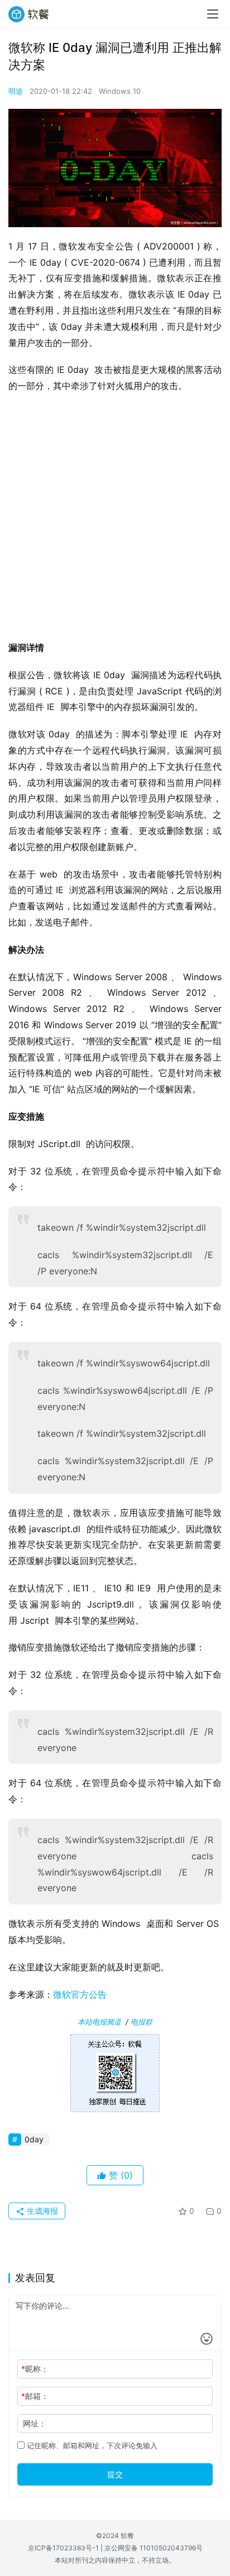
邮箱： (35, 2396)
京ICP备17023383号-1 (63, 2548)
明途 (16, 91)
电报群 (142, 2022)
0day (34, 2139)
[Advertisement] (115, 520)
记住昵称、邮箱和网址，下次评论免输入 (91, 2445)
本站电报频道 (99, 2022)
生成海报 (41, 2211)
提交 (115, 2474)
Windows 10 (120, 91)
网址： (35, 2423)
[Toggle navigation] (213, 14)
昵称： (35, 2369)
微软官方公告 (80, 1994)
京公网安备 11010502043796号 (154, 2548)
